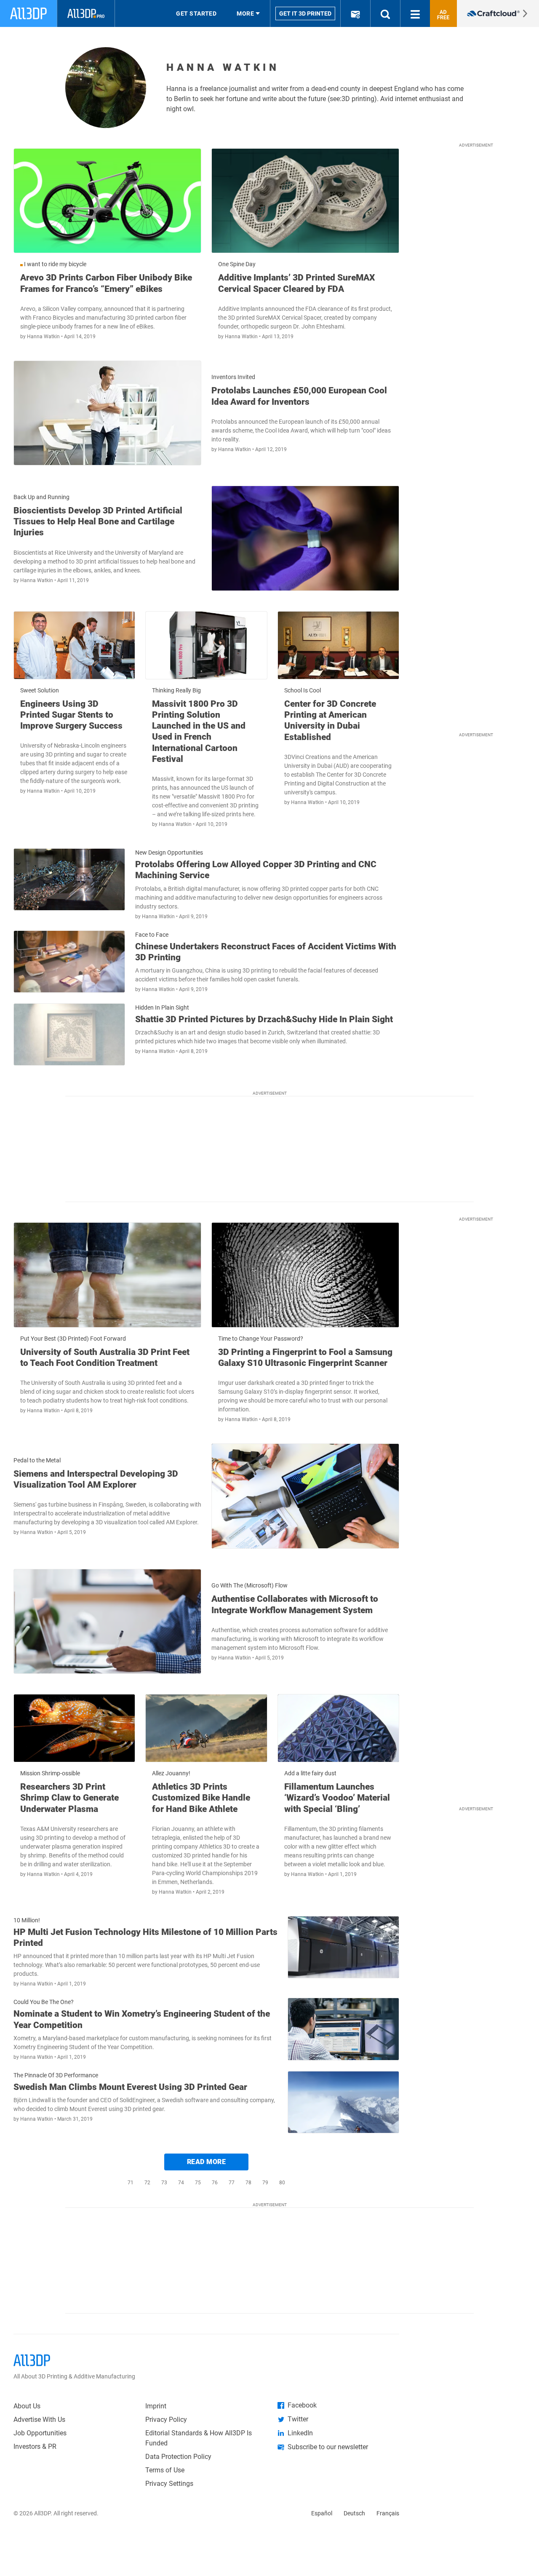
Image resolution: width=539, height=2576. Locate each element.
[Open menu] (415, 13)
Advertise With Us (39, 2420)
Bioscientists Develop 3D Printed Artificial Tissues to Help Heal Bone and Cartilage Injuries (98, 522)
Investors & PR (35, 2446)
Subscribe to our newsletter (328, 2447)
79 (265, 2183)
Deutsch (354, 2513)
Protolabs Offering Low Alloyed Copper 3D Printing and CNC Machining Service (256, 870)
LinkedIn (300, 2433)
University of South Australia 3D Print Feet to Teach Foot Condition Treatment (105, 1357)
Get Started (196, 13)
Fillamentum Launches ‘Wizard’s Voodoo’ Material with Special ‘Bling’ (337, 1798)
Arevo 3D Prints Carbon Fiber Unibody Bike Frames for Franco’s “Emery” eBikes (106, 283)
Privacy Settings (169, 2484)
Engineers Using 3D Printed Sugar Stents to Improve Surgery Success (71, 715)
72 (147, 2183)
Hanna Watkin (44, 337)
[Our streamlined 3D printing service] (498, 13)
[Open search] (385, 13)
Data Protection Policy (178, 2457)
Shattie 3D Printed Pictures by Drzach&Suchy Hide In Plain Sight (264, 1019)
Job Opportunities (40, 2433)
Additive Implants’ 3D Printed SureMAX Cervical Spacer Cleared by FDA (296, 283)
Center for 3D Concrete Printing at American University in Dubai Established (330, 720)
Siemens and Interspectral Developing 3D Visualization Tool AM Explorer (96, 1479)
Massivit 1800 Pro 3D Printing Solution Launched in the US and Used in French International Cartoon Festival (199, 731)
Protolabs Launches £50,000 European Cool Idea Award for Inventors (299, 396)
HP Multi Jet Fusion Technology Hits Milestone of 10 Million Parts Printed (145, 1937)
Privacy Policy (166, 2420)
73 (164, 2183)
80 (282, 2183)
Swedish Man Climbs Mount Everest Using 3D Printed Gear (130, 2087)
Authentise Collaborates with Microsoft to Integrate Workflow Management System (295, 1604)
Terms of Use (165, 2470)
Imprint (156, 2406)
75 (198, 2183)
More (245, 13)
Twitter (298, 2419)
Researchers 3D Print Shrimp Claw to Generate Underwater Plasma (69, 1798)
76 (215, 2183)
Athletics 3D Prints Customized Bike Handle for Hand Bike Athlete (201, 1798)
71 (131, 2183)
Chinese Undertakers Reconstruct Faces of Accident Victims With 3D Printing (266, 952)
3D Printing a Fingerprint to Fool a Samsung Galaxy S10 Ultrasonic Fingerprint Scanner (305, 1357)
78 (248, 2183)
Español (322, 2513)
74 (181, 2183)
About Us (27, 2406)
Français (388, 2513)
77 (232, 2183)
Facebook (302, 2405)
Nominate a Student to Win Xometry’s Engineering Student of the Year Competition (142, 2019)
